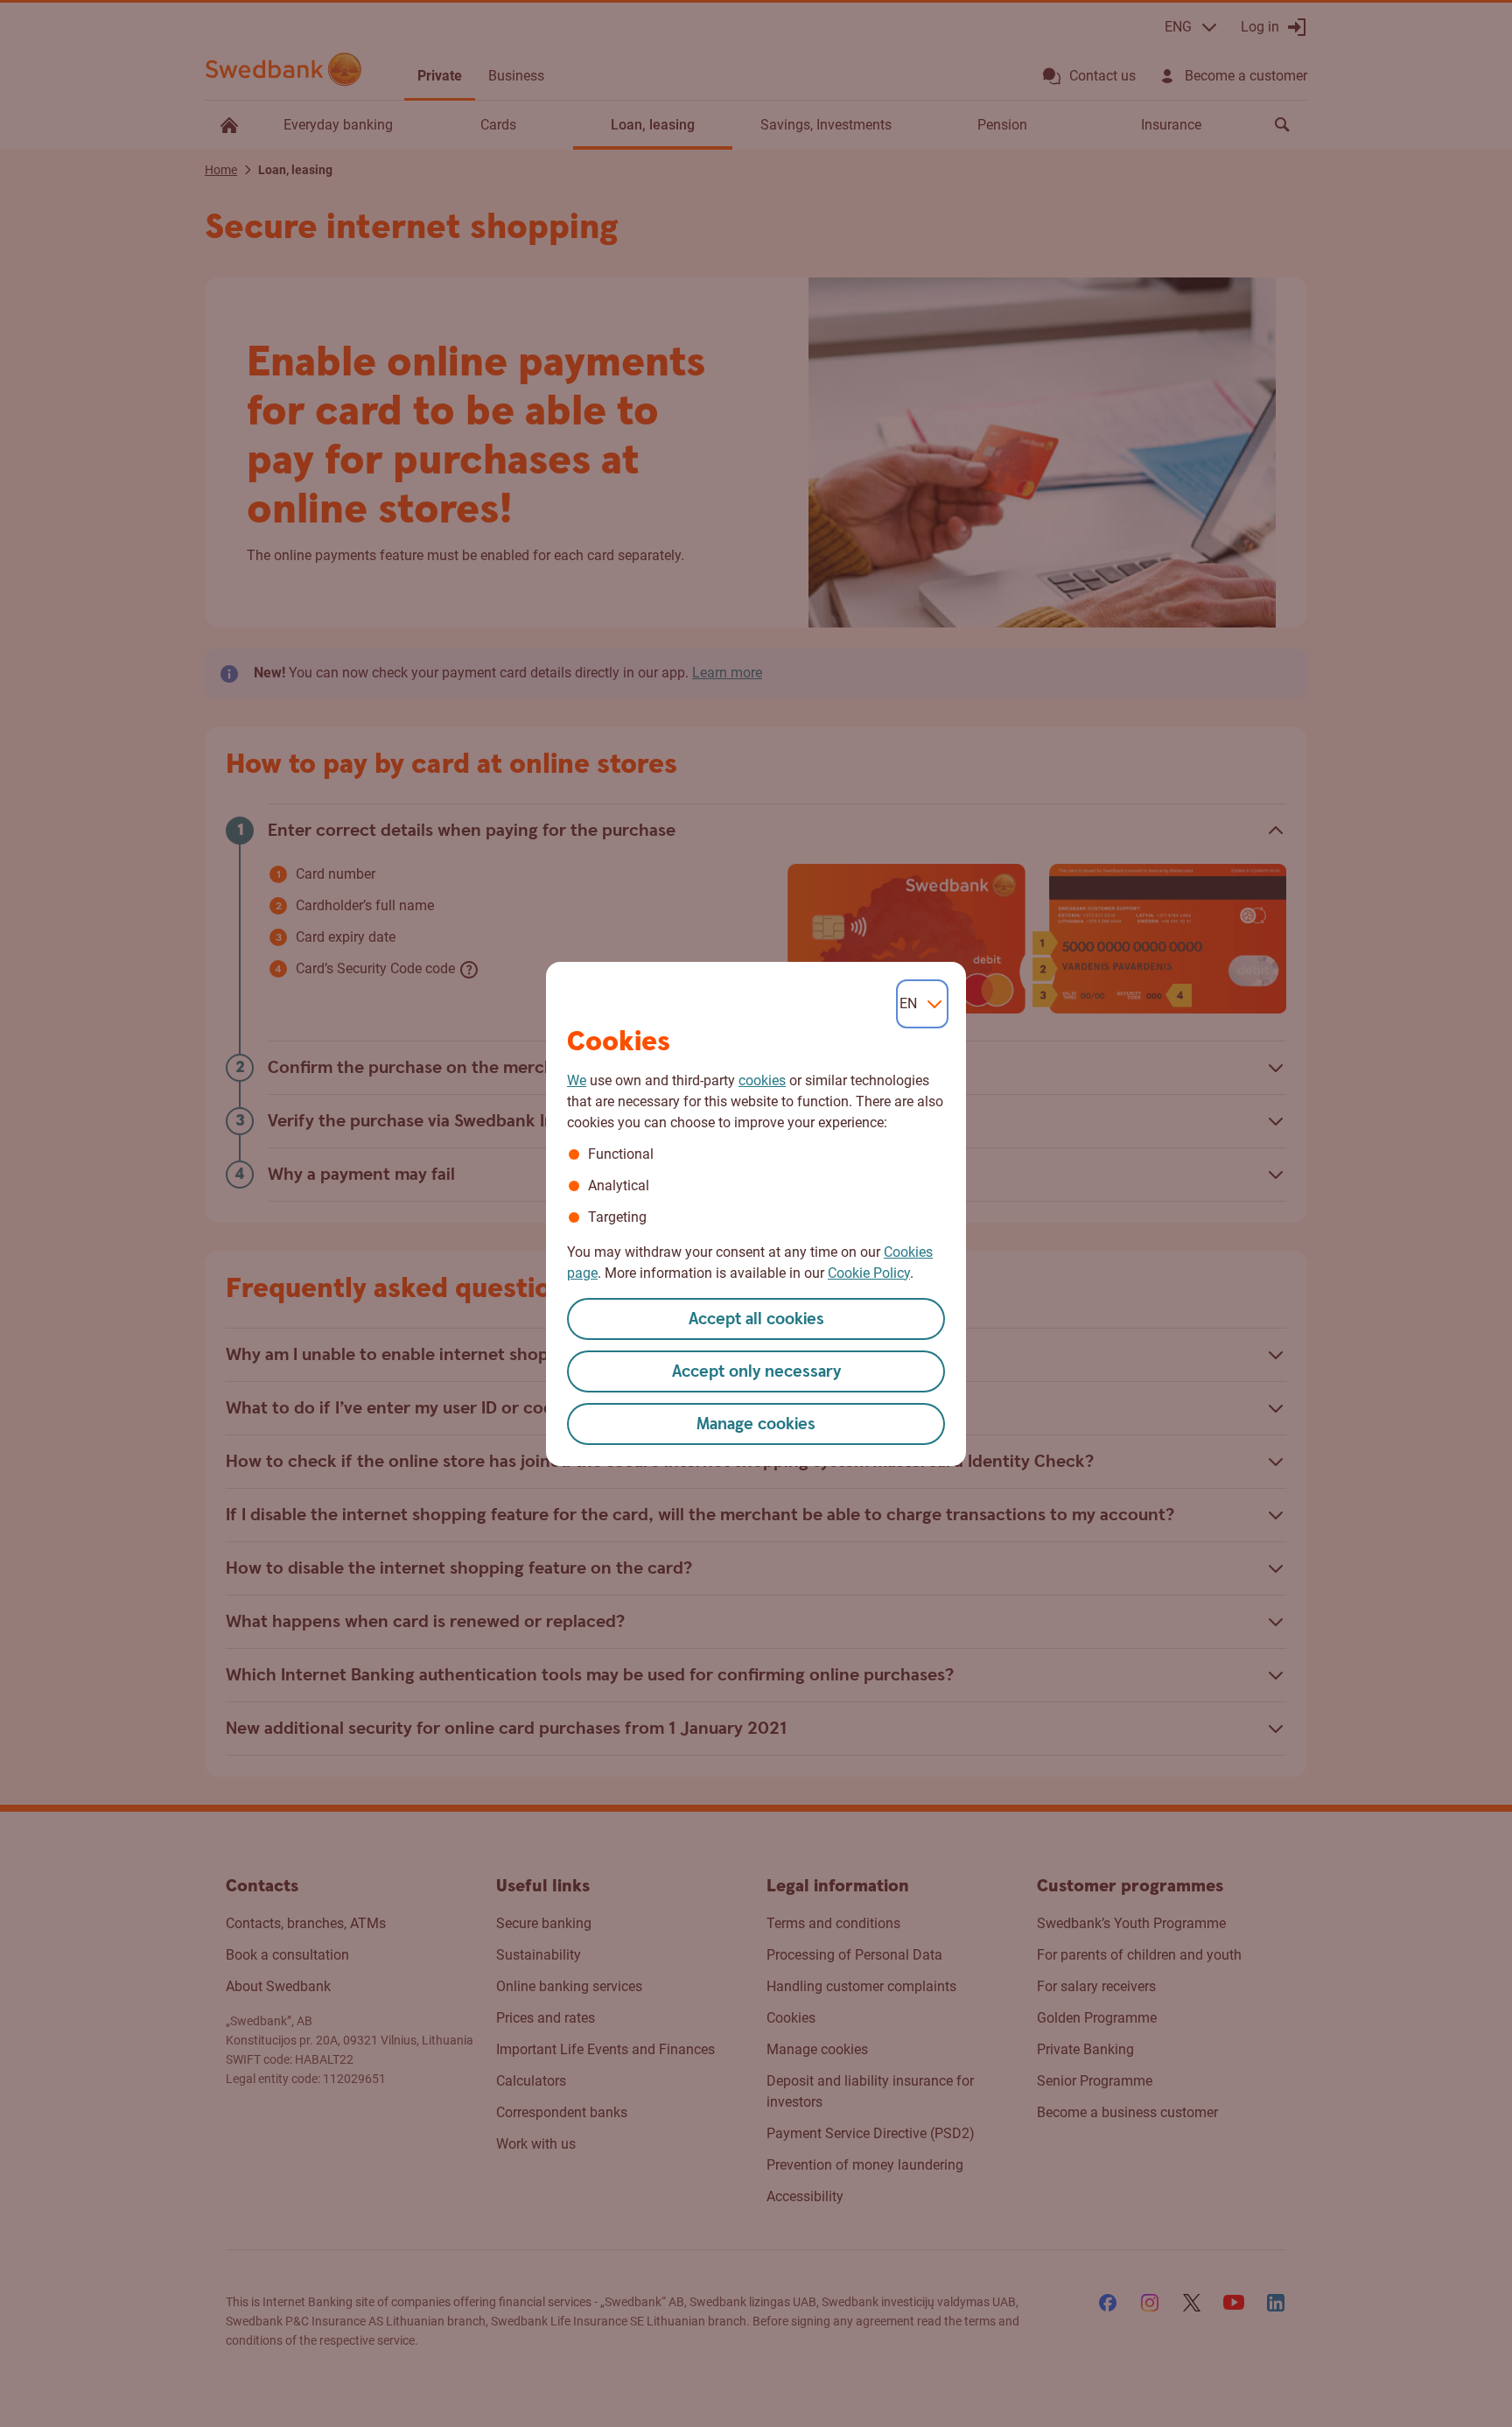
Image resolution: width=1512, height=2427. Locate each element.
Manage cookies (756, 1424)
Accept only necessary (756, 1372)
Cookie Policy (869, 1273)
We (577, 1080)
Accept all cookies (756, 1319)
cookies (762, 1080)
